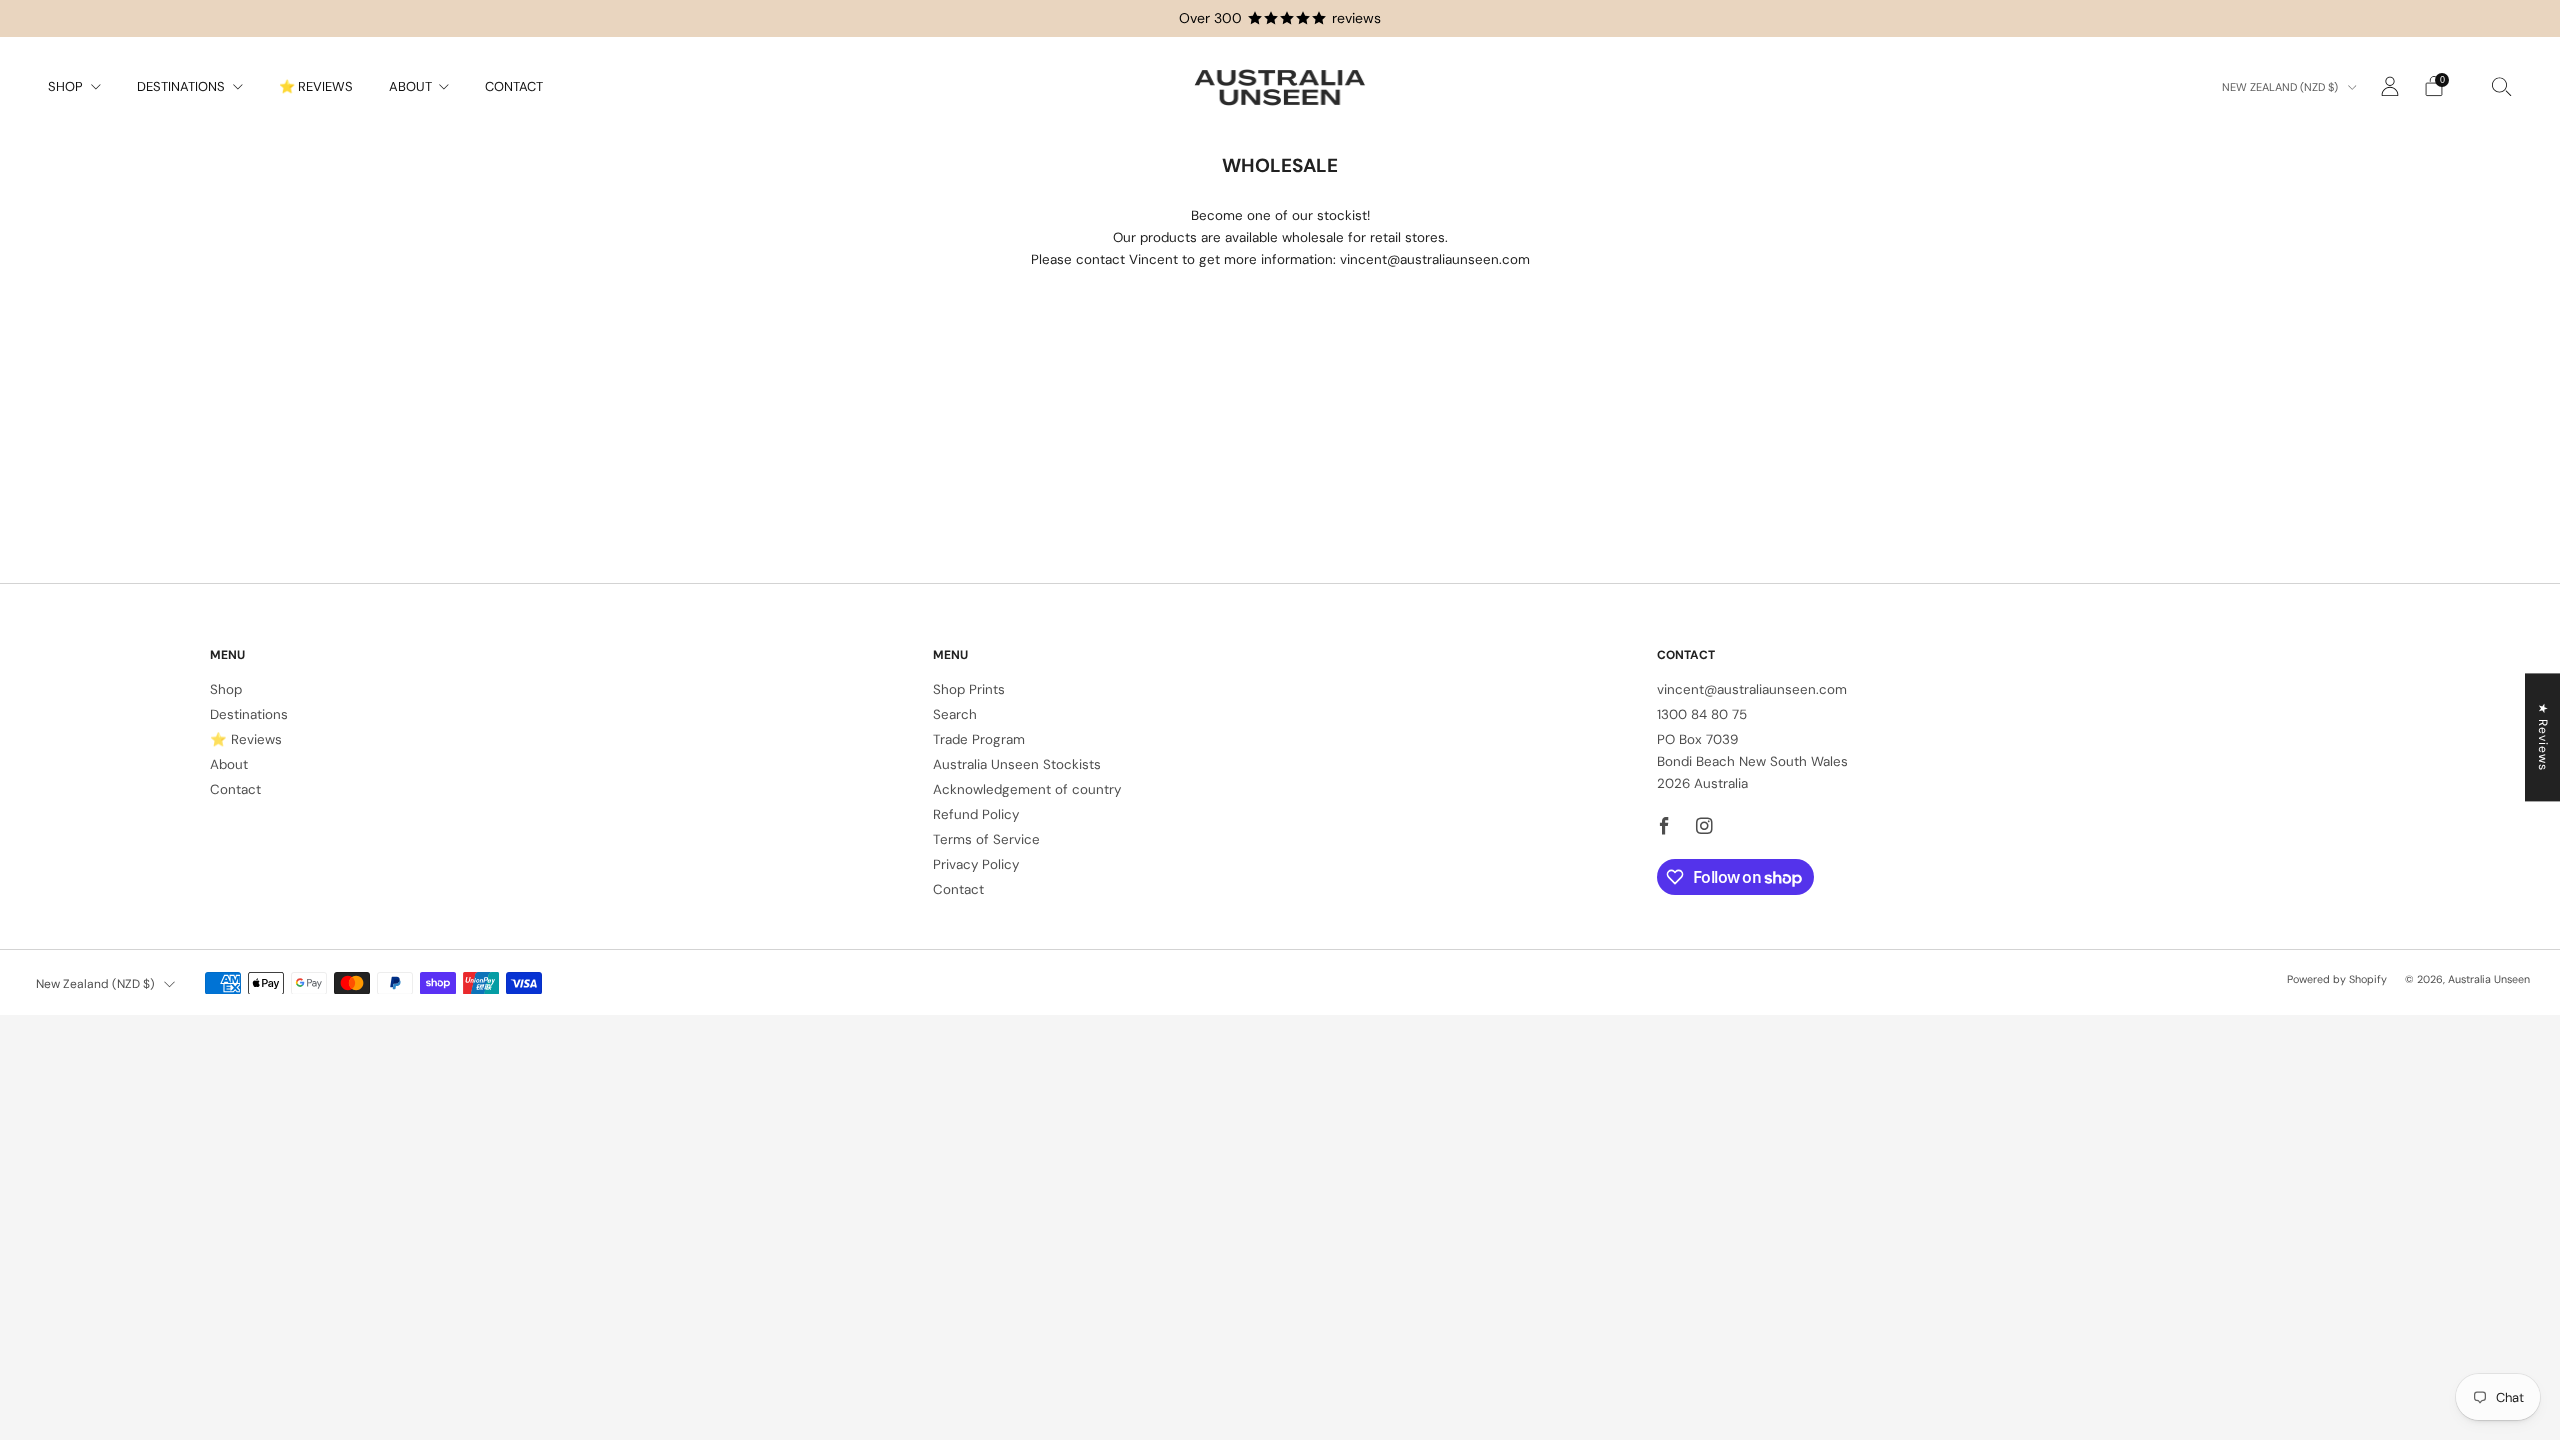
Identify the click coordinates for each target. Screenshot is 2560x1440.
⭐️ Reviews (316, 86)
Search (955, 714)
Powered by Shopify (2337, 979)
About (410, 86)
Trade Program (979, 739)
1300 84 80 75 (1702, 714)
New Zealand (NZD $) (2281, 87)
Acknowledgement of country (1027, 789)
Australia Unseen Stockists (1017, 764)
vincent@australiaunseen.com (1752, 689)
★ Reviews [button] (2543, 737)
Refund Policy (976, 814)
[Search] (2502, 86)
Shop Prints (969, 689)
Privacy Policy (976, 864)
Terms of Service (986, 839)
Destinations (181, 86)
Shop (65, 86)
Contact (514, 86)
